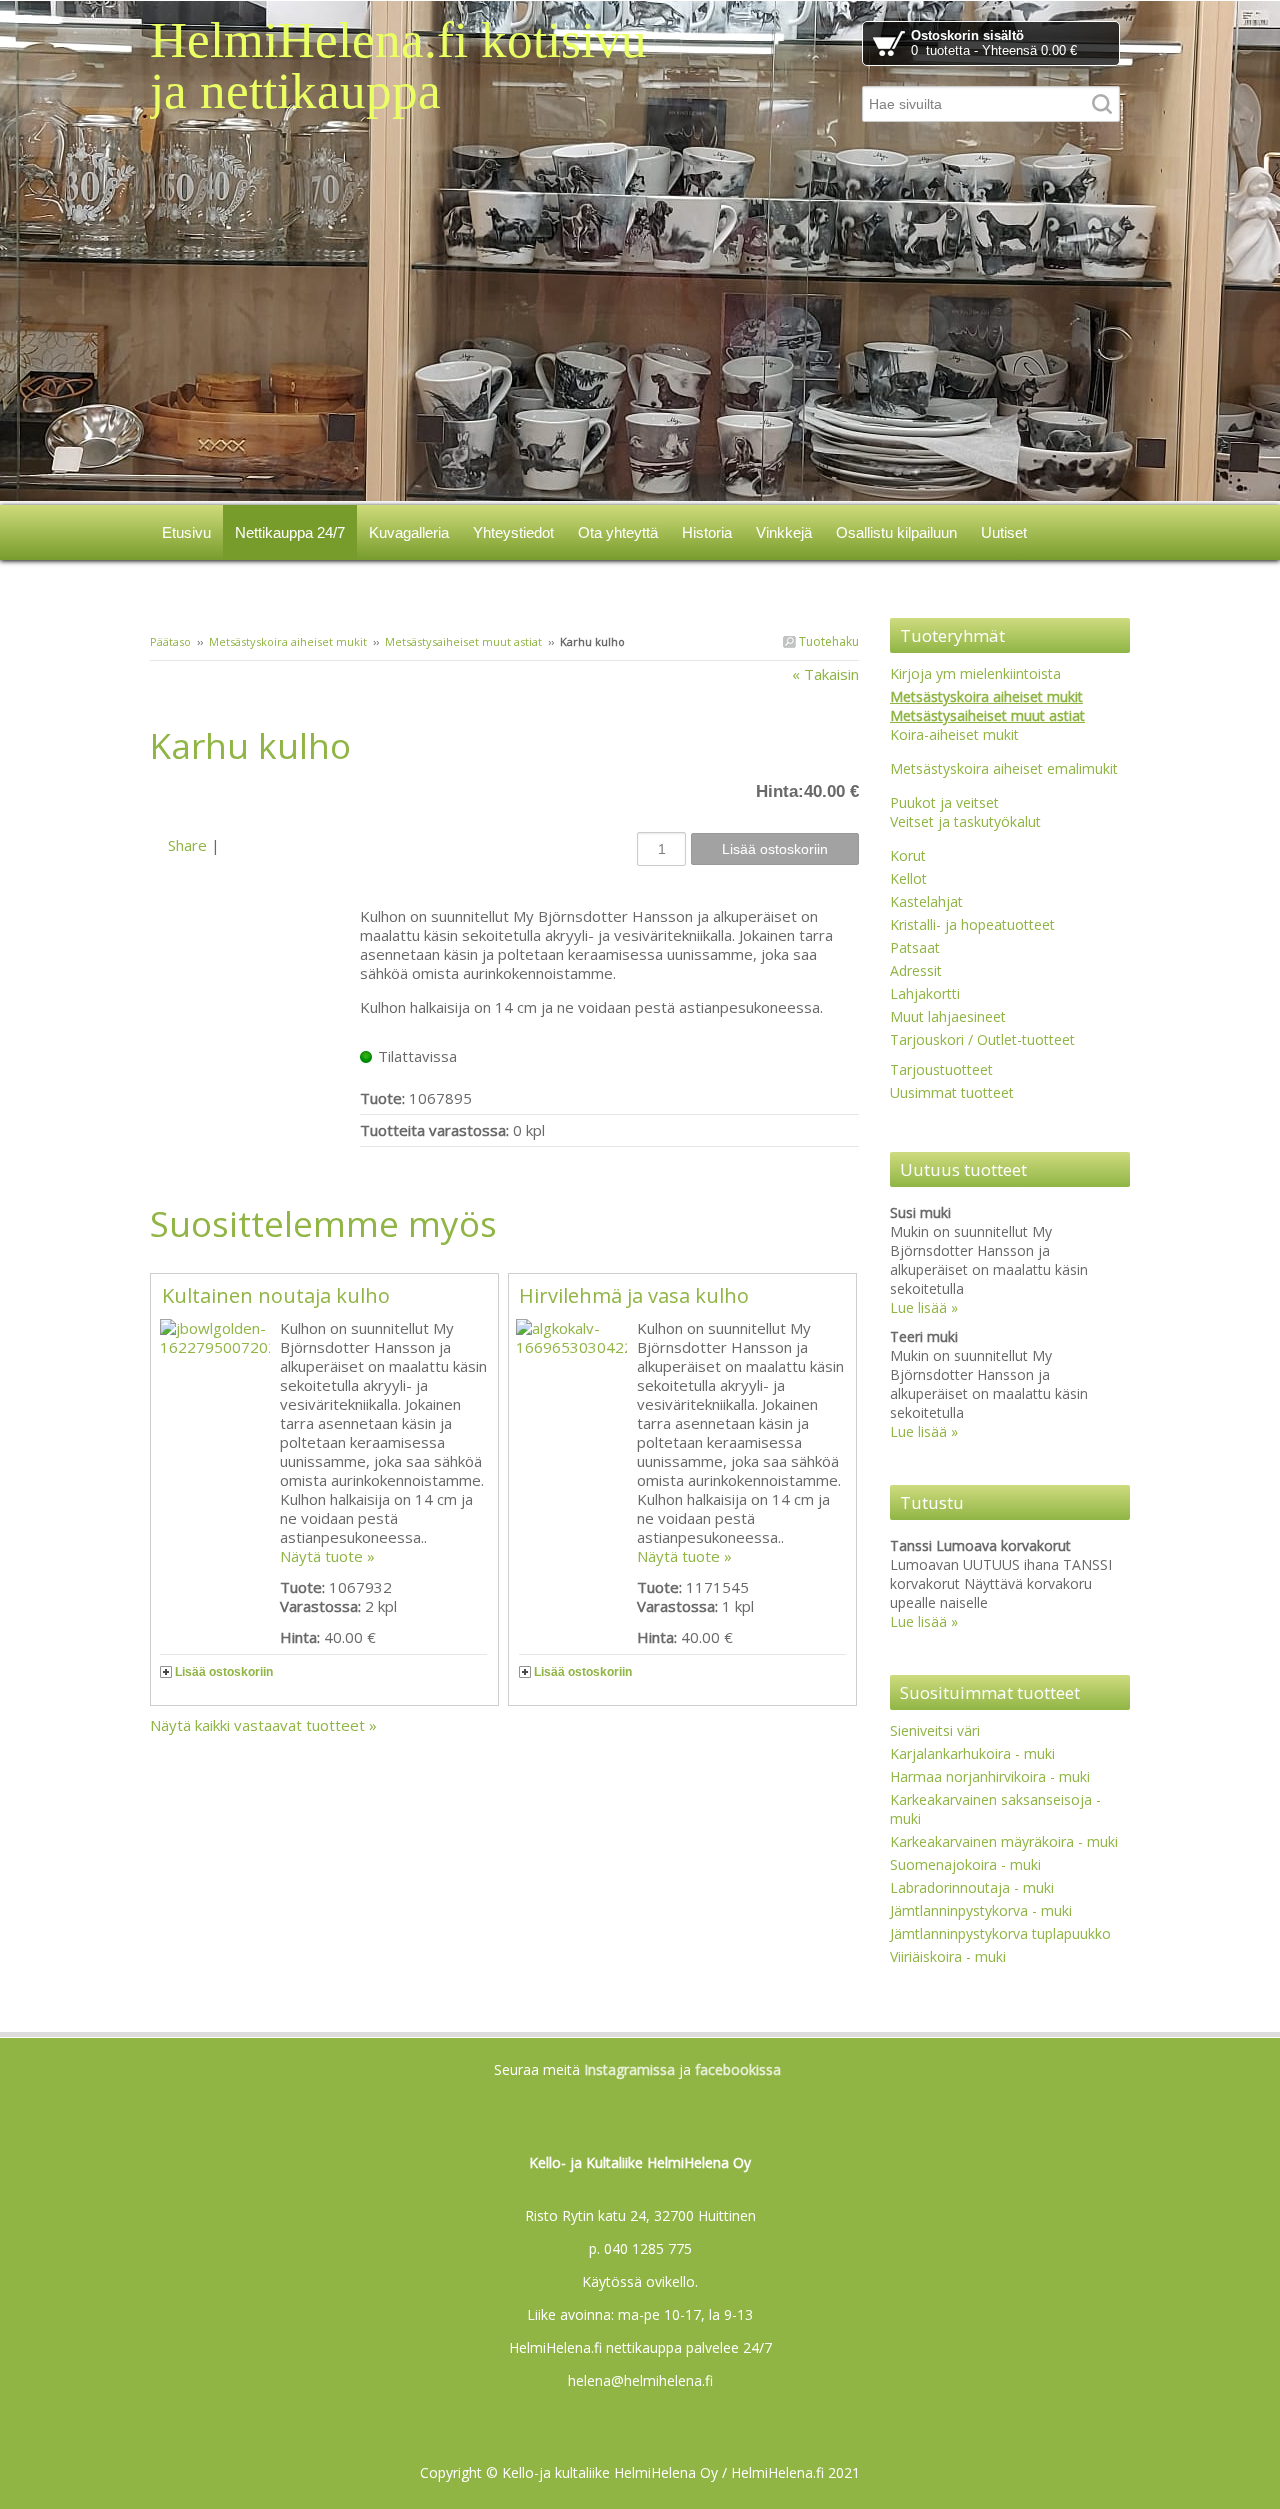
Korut (908, 855)
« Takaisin (825, 674)
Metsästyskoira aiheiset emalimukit (1004, 768)
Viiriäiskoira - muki (948, 1956)
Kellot (908, 878)
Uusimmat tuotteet (952, 1092)
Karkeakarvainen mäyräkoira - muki (1004, 1841)
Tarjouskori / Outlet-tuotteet (982, 1039)
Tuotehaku (827, 641)
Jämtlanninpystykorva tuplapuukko (1000, 1933)
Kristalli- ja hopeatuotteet (972, 924)
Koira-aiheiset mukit (954, 734)
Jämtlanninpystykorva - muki (981, 1910)
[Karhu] (255, 800)
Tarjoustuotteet (941, 1069)
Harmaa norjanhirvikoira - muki (990, 1776)
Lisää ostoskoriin (224, 1672)
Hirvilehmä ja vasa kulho (634, 1295)
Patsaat (915, 947)
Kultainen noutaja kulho (276, 1295)
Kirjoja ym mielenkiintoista (975, 673)
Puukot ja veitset (944, 802)
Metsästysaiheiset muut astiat (463, 641)
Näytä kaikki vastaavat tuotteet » (263, 1725)
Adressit (916, 970)
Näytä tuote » (327, 1556)
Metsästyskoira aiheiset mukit (288, 641)
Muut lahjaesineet (948, 1016)
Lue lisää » (924, 1307)
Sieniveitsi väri (935, 1730)
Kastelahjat (926, 901)
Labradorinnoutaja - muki (972, 1887)
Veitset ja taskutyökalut (965, 821)
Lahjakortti (925, 993)
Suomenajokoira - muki (965, 1864)
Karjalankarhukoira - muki (972, 1753)
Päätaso (170, 641)
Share (187, 845)
